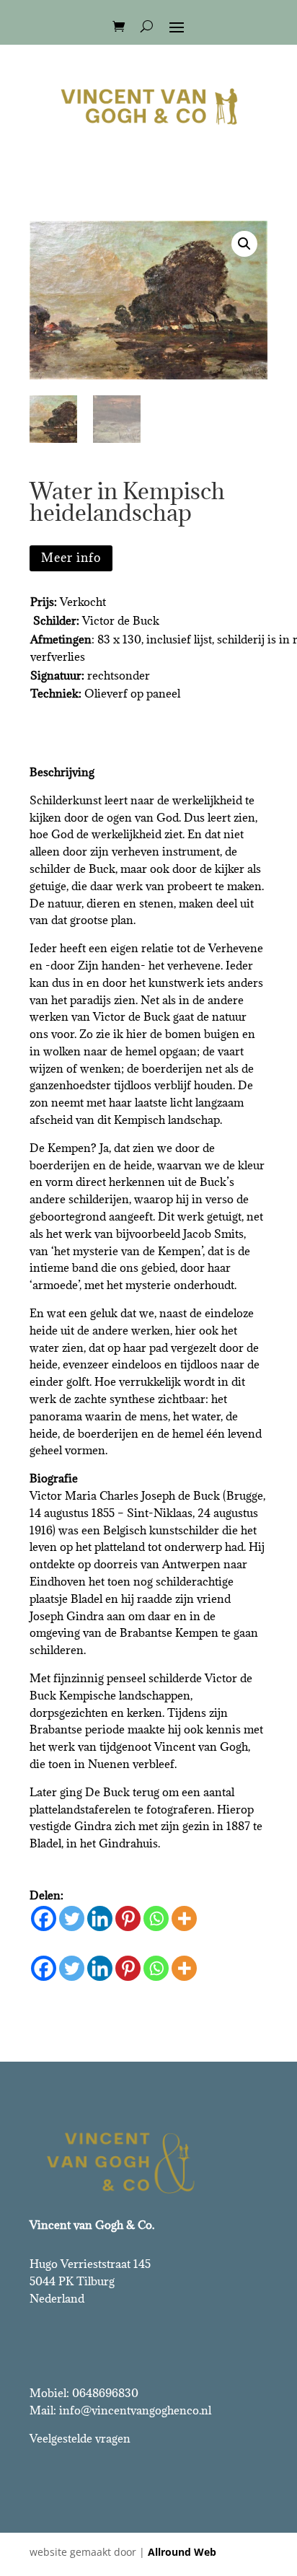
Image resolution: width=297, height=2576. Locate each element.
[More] (184, 1918)
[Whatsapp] (156, 1918)
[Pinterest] (128, 1918)
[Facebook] (44, 1918)
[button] (244, 244)
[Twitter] (72, 1918)
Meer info (71, 558)
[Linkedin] (100, 1918)
